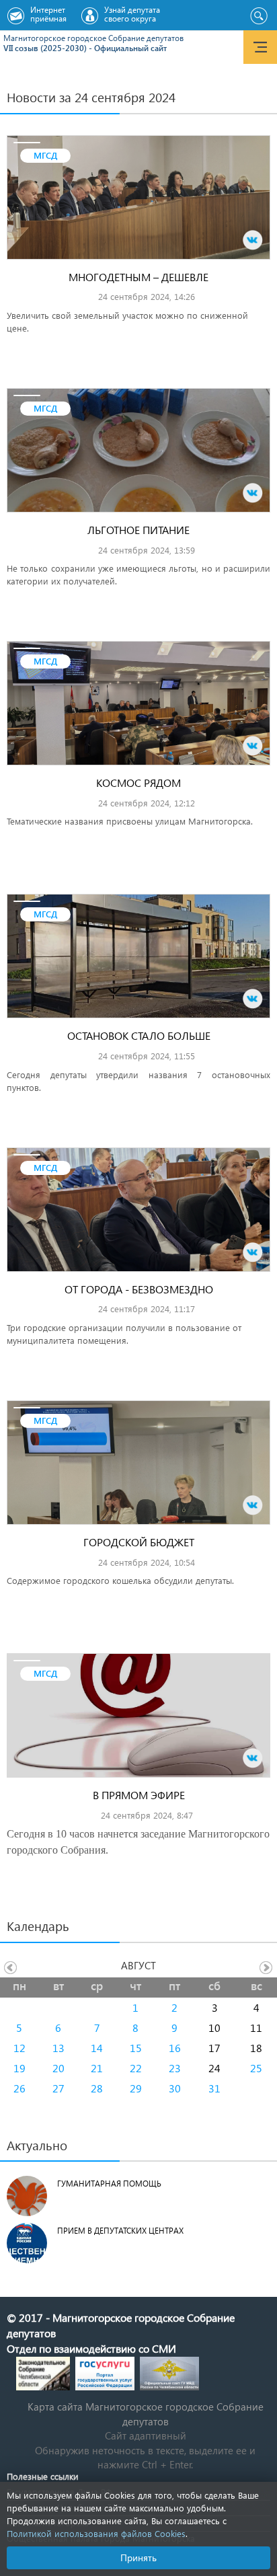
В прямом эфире (139, 1795)
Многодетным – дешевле (138, 277)
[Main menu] (260, 47)
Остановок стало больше (139, 1035)
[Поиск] (259, 16)
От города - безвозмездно (139, 1289)
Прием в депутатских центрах (120, 2231)
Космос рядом (138, 783)
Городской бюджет (139, 1542)
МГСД (45, 155)
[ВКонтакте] (253, 240)
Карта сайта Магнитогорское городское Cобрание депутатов (146, 2414)
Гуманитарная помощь (109, 2184)
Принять (138, 2558)
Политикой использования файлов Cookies (96, 2533)
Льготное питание (138, 530)
